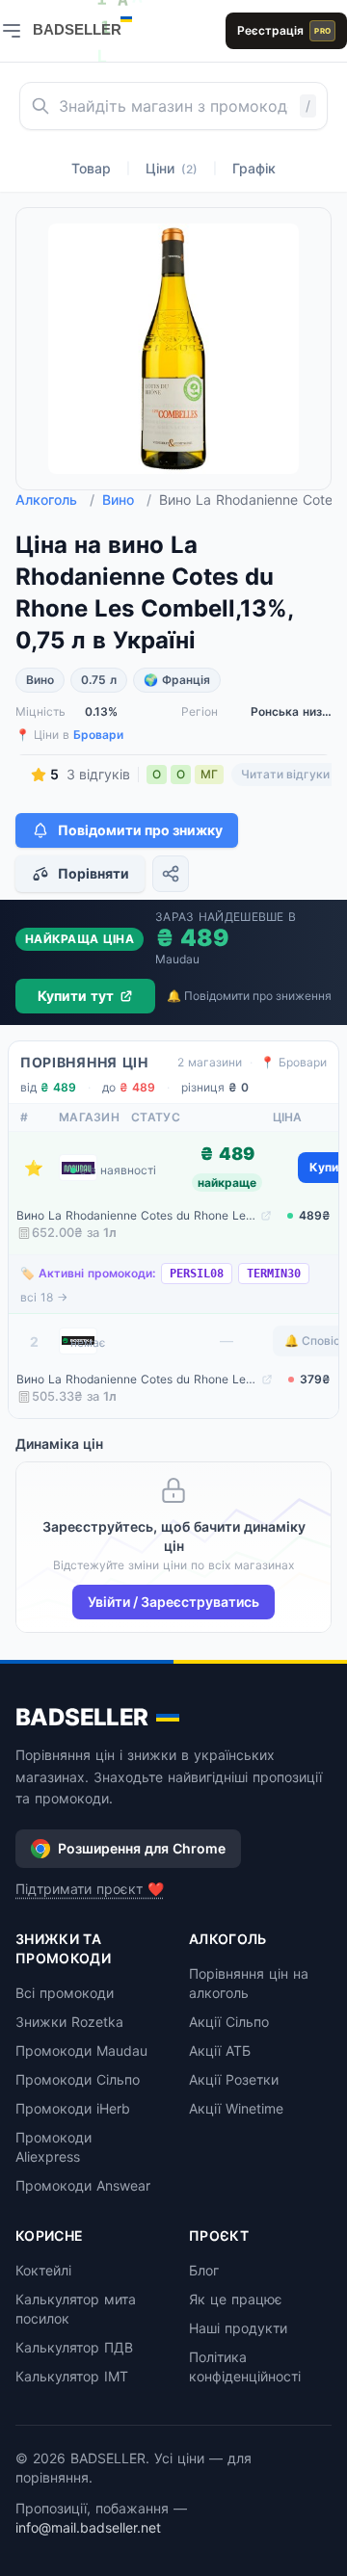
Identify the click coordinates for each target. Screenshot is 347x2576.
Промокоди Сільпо (78, 2079)
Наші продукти (238, 2328)
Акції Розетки (234, 2079)
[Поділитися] (171, 874)
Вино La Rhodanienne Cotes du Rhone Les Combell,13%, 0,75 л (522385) (136, 1215)
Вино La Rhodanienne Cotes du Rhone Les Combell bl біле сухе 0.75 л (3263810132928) (137, 1379)
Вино (127, 499)
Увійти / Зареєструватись (173, 1602)
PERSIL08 (197, 1274)
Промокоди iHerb (73, 2108)
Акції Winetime (236, 2108)
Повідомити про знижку (140, 830)
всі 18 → (44, 1297)
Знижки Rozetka (69, 2022)
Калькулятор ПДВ (74, 2347)
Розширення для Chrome (142, 1848)
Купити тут (76, 996)
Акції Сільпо (229, 2022)
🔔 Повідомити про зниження (249, 996)
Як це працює (236, 2299)
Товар (91, 168)
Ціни (172, 168)
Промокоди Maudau (81, 2050)
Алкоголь (55, 499)
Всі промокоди (65, 1993)
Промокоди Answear (83, 2185)
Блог (204, 2270)
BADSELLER (82, 1717)
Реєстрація (284, 30)
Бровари (98, 735)
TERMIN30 (274, 1274)
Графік (254, 168)
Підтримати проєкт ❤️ (90, 1889)
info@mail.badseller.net (88, 2527)
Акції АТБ (220, 2050)
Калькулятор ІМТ (72, 2376)
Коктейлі (43, 2270)
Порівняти (93, 873)
